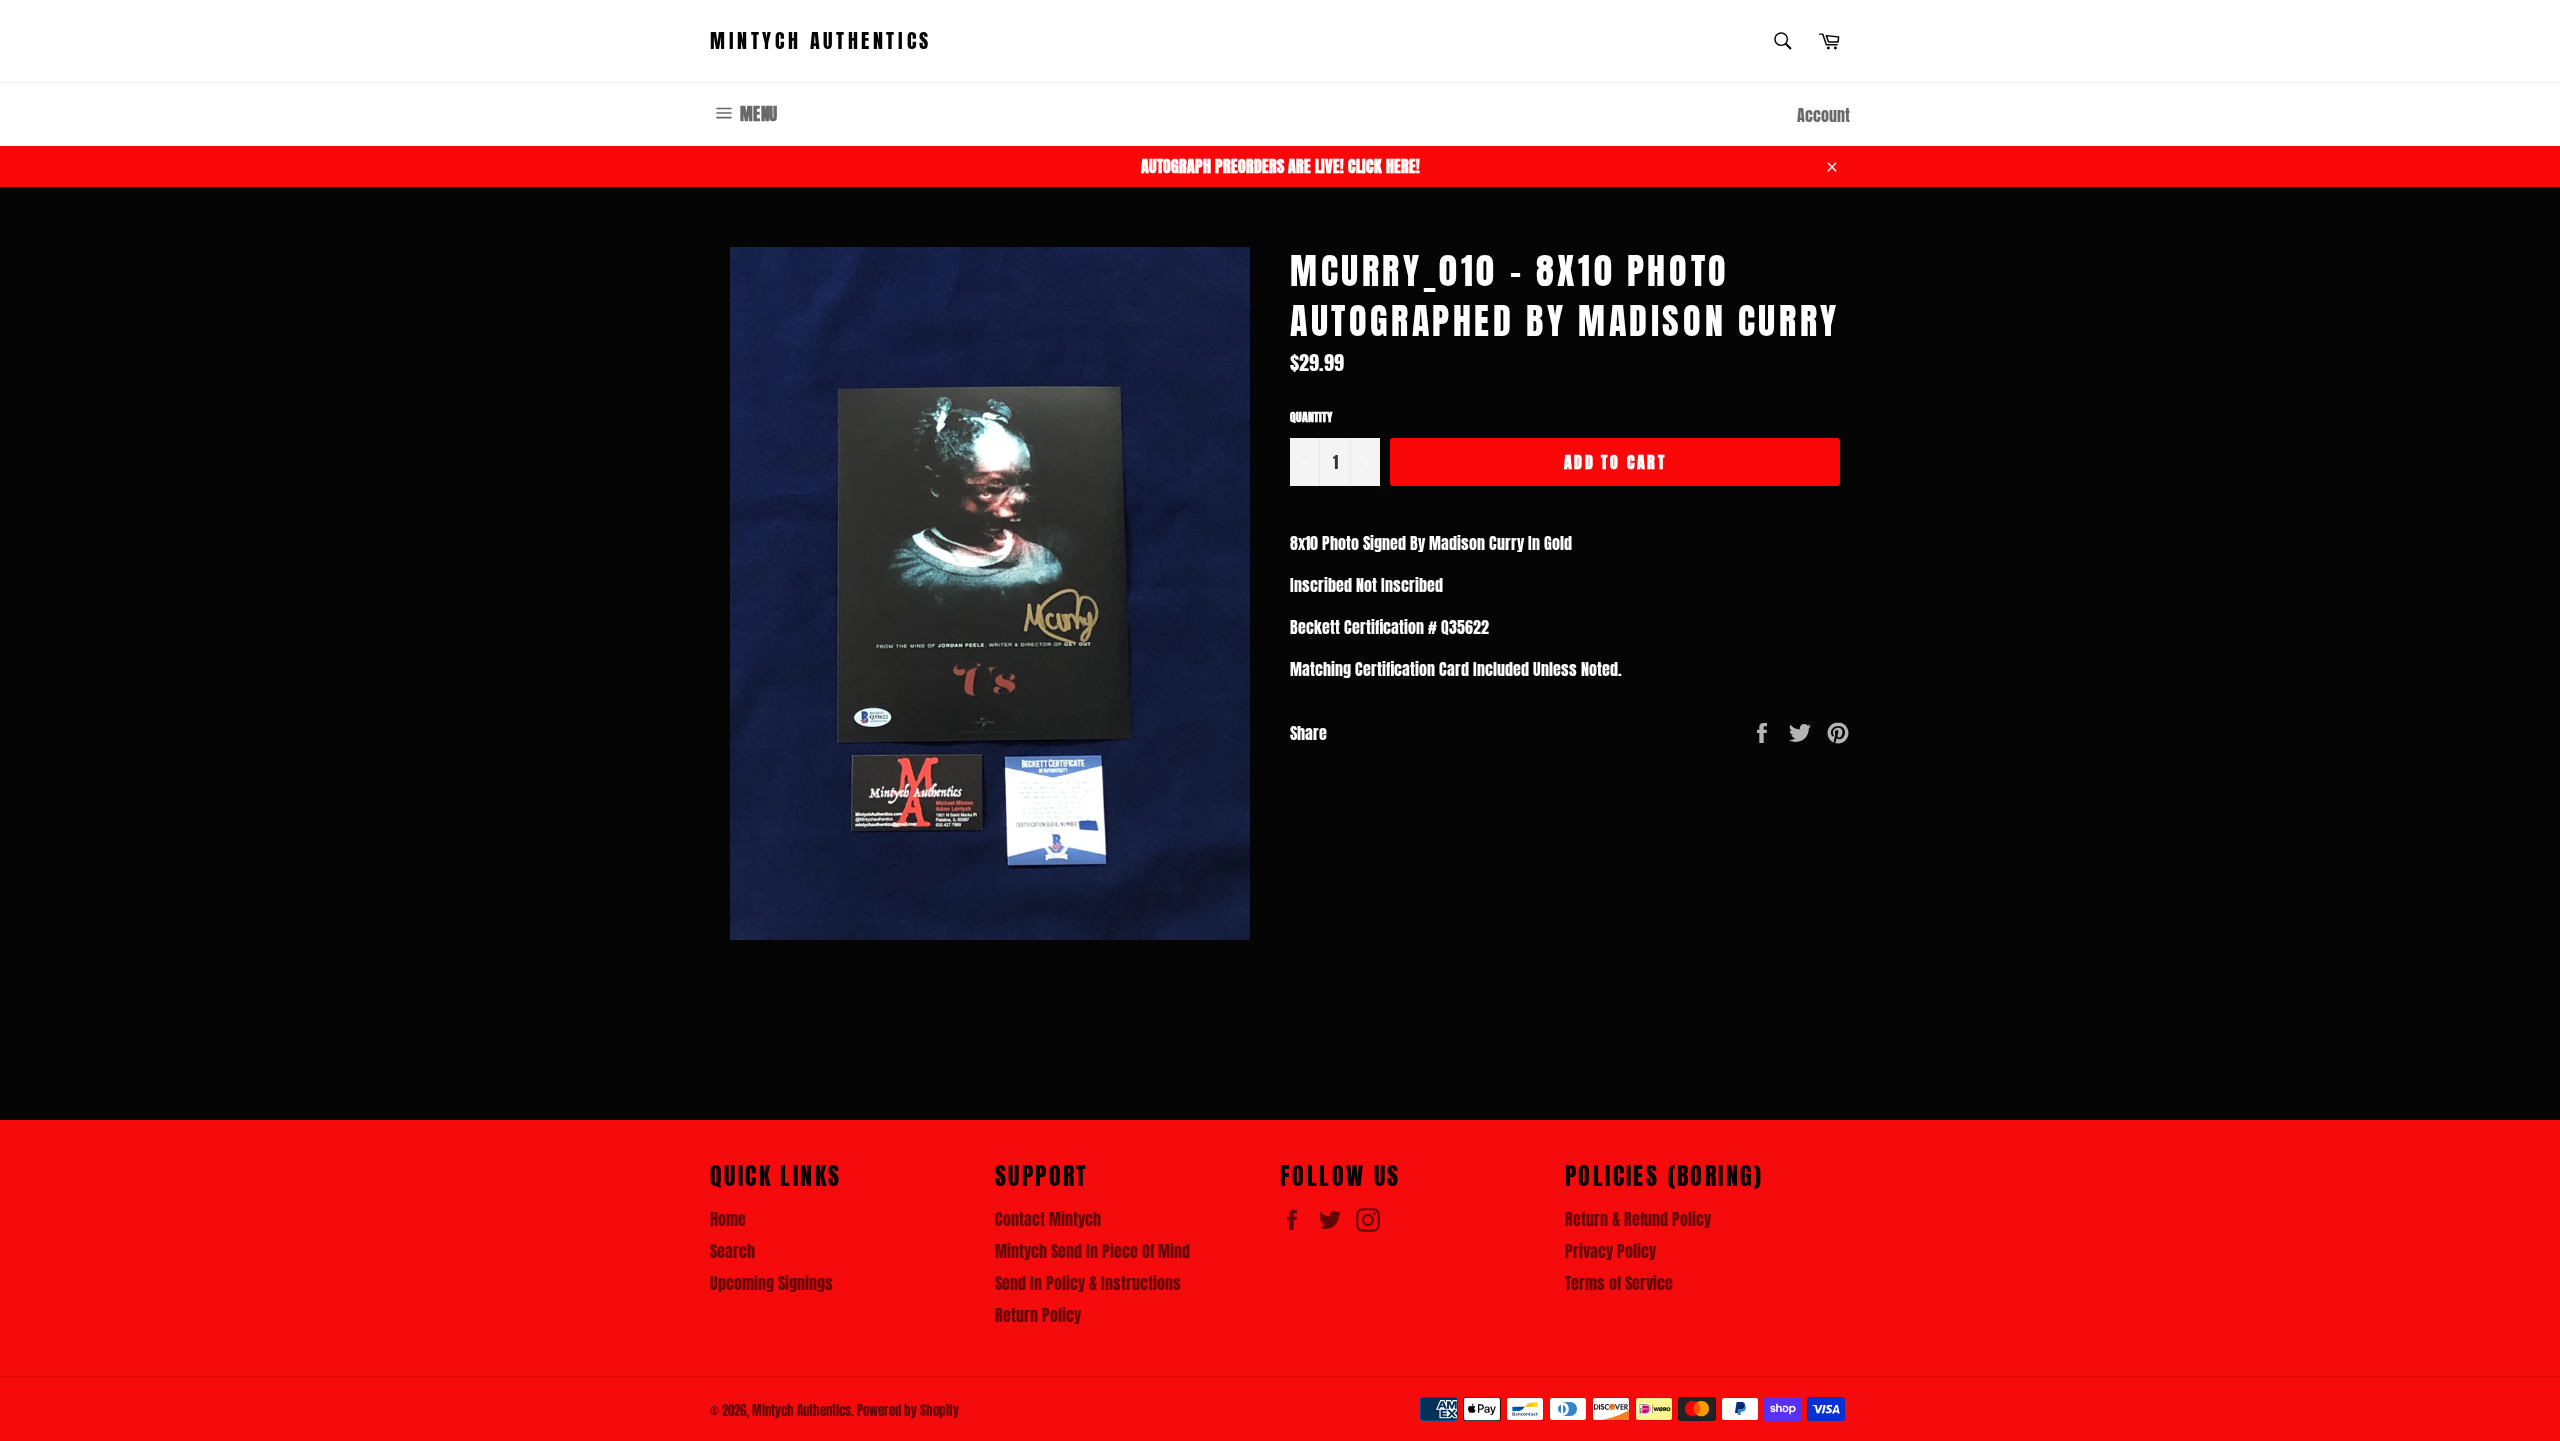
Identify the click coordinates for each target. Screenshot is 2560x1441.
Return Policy (1038, 1315)
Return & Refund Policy (1638, 1219)
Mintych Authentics (821, 41)
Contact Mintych (1048, 1219)
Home (728, 1219)
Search (732, 1251)
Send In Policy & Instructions (1088, 1283)
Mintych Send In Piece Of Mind (1092, 1251)
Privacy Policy (1610, 1251)
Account (1823, 115)
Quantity (1311, 417)
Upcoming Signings (771, 1283)
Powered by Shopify (908, 1410)
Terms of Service (1619, 1283)
